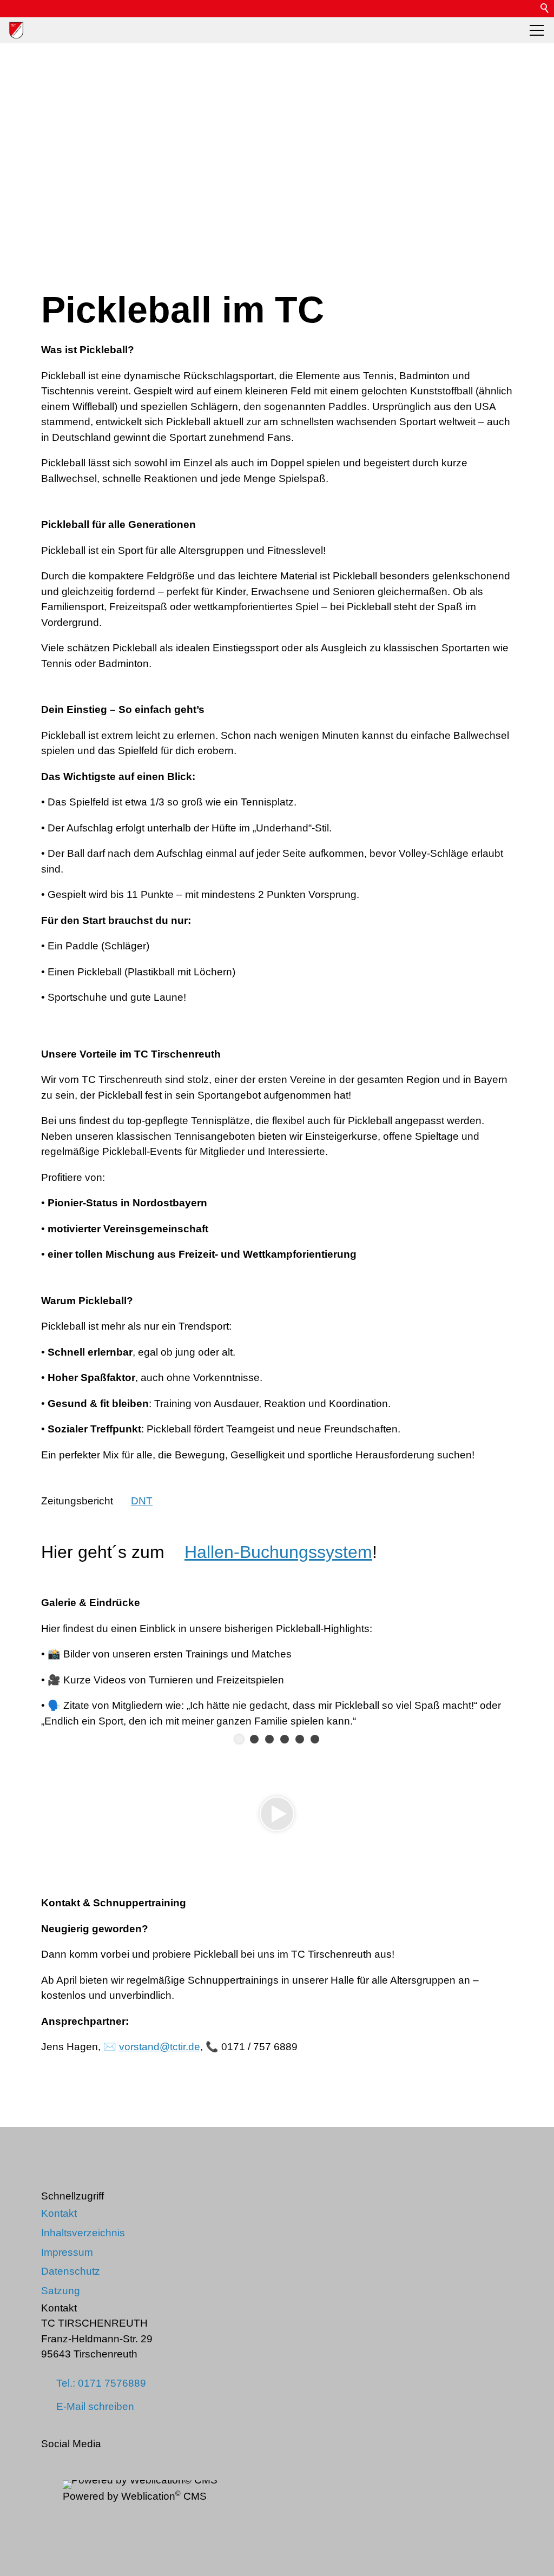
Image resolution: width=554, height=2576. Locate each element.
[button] (528, 9)
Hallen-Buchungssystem (278, 1552)
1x (470, 1846)
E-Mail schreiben (95, 2406)
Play (50, 1846)
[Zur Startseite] (16, 30)
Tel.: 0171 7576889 (101, 2383)
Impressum (67, 2252)
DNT (142, 1501)
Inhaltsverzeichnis (83, 2233)
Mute (487, 1846)
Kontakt (59, 2213)
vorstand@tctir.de (160, 2047)
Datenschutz (71, 2271)
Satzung (61, 2291)
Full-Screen (504, 1846)
